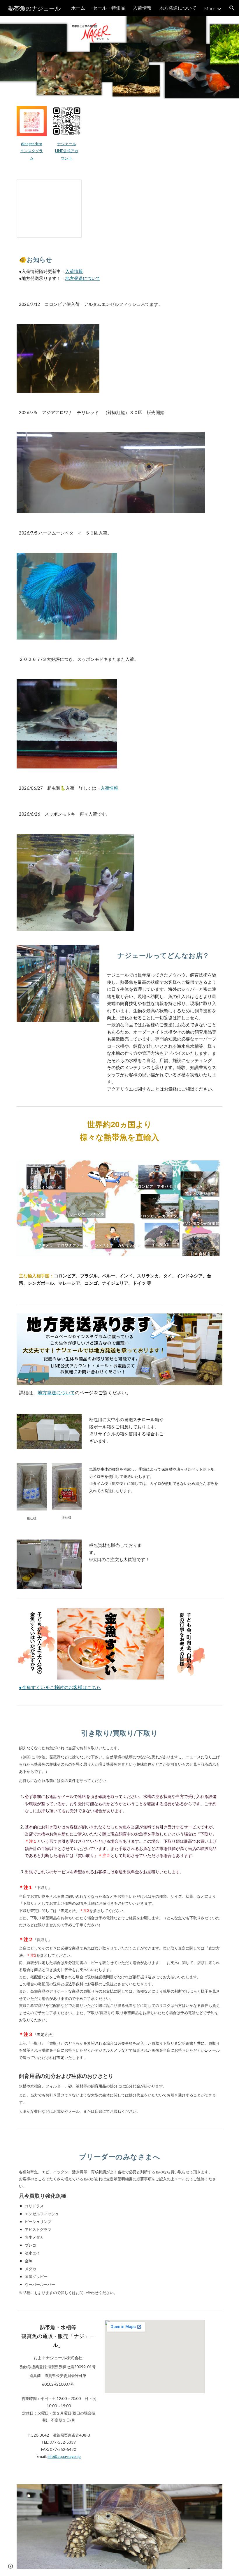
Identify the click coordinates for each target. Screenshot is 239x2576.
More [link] (210, 8)
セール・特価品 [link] (109, 8)
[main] (32, 151)
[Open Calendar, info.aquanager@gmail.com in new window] (71, 187)
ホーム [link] (78, 8)
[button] (232, 8)
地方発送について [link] (178, 8)
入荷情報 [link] (142, 8)
